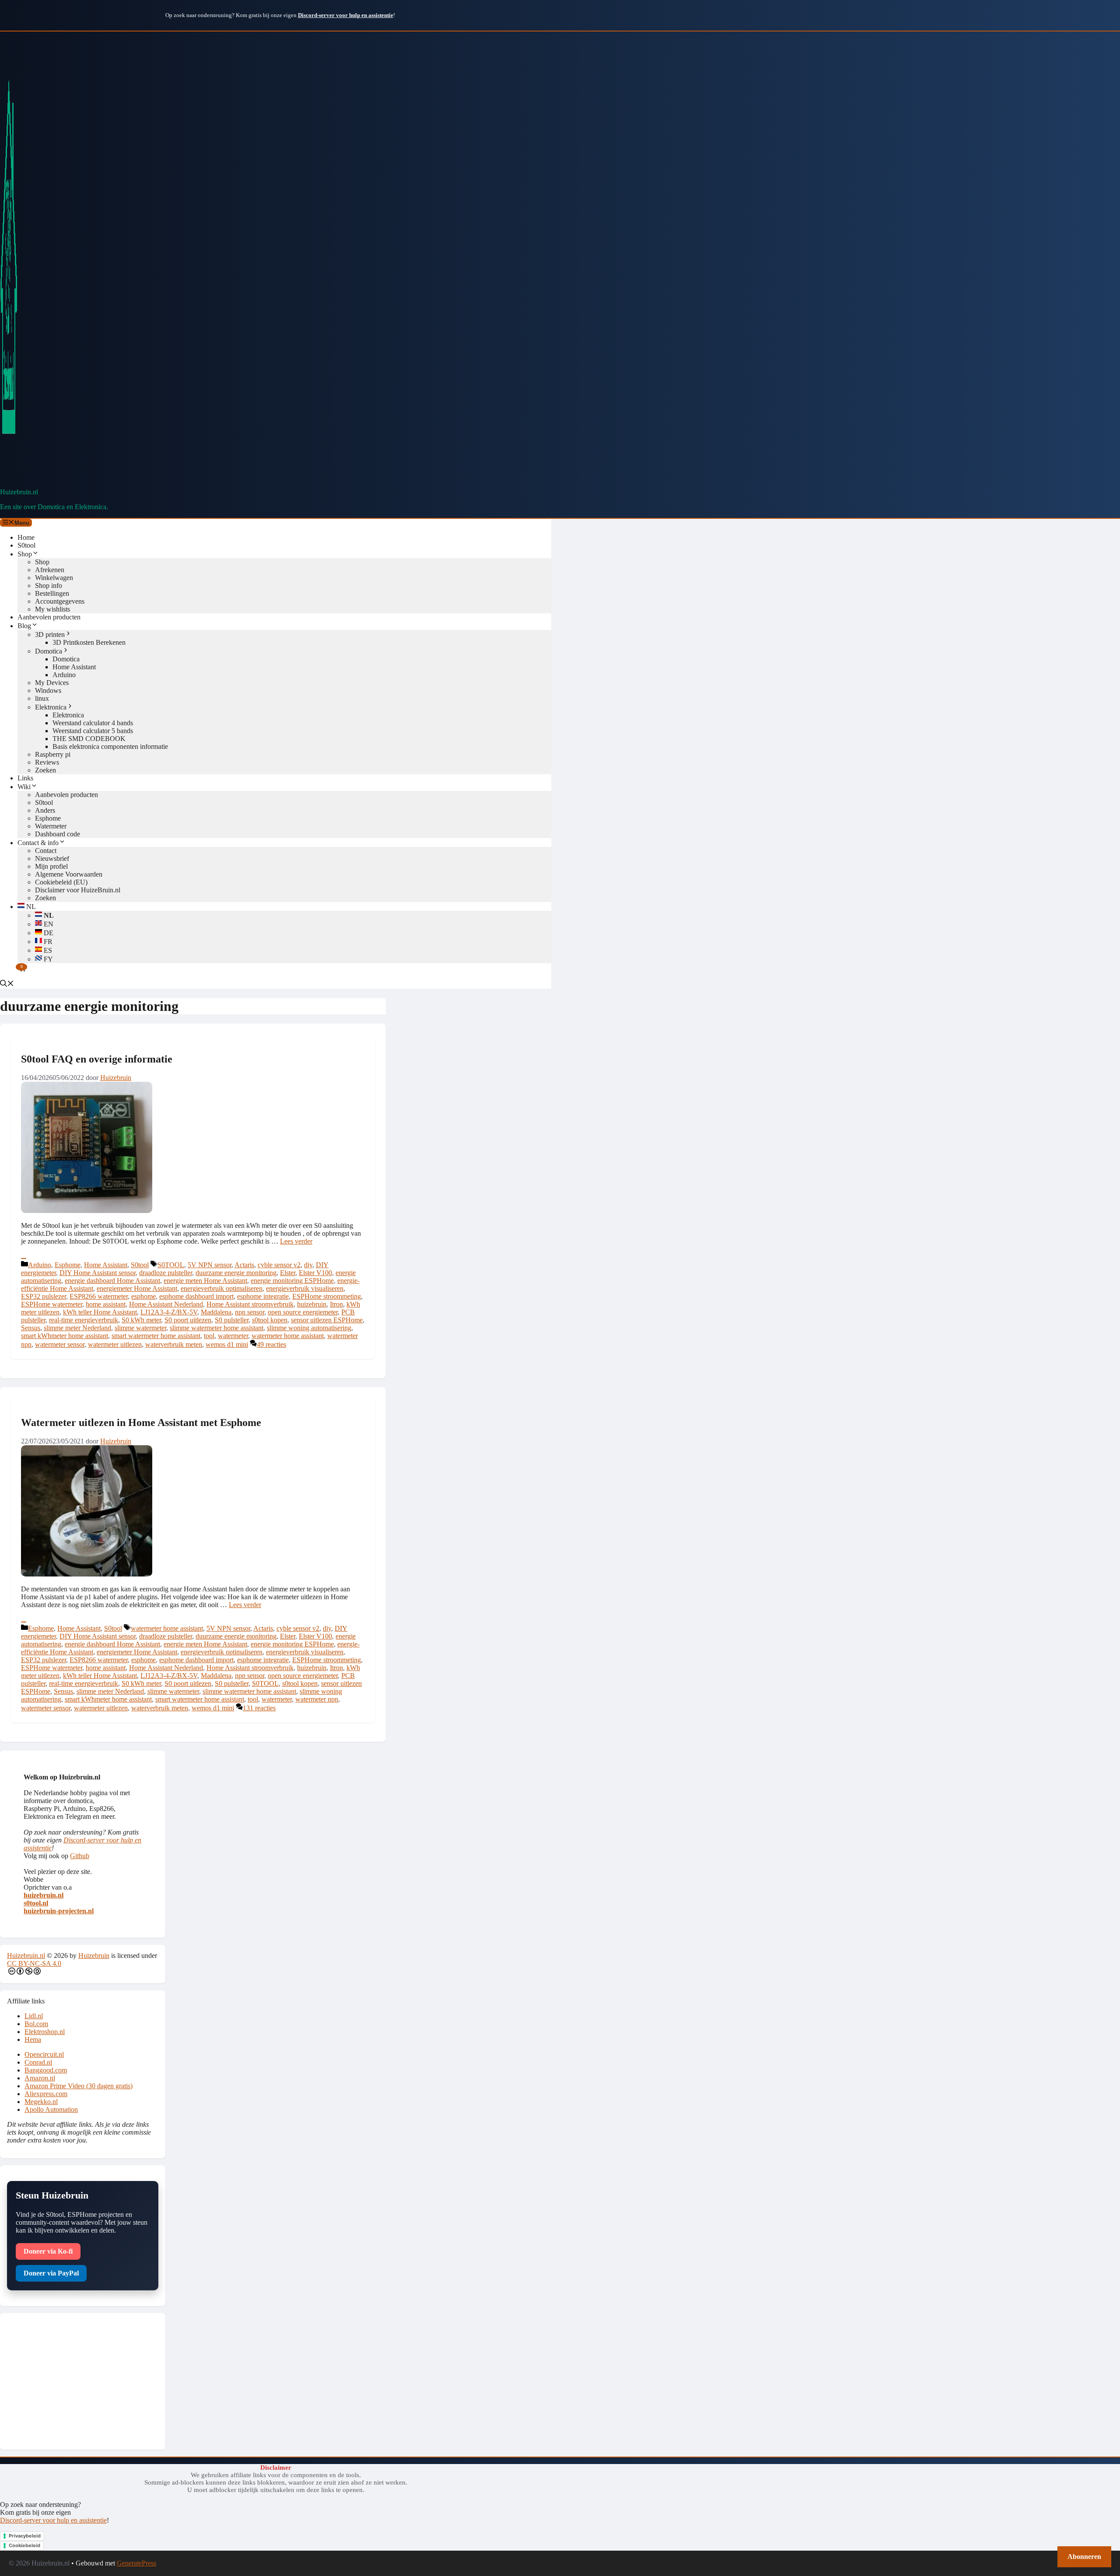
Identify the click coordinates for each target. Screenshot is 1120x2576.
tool (209, 1336)
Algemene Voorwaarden (69, 874)
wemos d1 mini (227, 1344)
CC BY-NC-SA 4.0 (34, 1963)
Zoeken (45, 770)
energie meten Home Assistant (205, 1281)
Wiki (24, 787)
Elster (288, 1273)
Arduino (64, 675)
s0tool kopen (270, 1320)
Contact (46, 851)
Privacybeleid (25, 2536)
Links (25, 778)
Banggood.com (46, 2070)
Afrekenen (50, 570)
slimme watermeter (140, 1328)
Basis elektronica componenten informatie (110, 746)
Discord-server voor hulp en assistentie (53, 2520)
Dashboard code (58, 834)
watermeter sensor (60, 1344)
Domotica (49, 651)
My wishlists (52, 609)
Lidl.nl (34, 2016)
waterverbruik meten (174, 1344)
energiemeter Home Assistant (137, 1288)
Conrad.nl (38, 2062)
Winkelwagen (54, 578)
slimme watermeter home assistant (217, 1328)
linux (42, 698)
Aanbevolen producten (49, 617)
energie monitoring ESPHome (292, 1281)
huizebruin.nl (44, 1895)
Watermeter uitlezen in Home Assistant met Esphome (141, 1423)
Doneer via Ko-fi (48, 2251)
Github (80, 1856)
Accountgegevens (60, 601)
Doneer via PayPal (51, 2273)
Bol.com (36, 2024)
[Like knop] (24, 1258)
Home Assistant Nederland (166, 1304)
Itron (336, 1304)
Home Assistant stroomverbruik (250, 1304)
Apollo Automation (51, 2109)
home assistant (106, 1304)
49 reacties (271, 1344)
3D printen (50, 634)
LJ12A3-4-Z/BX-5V (169, 1312)
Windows (48, 690)
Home (26, 537)
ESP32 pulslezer (44, 1296)
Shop (25, 554)
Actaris (244, 1265)
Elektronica (51, 707)
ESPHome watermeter (52, 1304)
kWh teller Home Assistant (100, 1312)
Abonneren (1084, 2557)
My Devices (52, 683)
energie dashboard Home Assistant (112, 1281)
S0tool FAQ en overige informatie (97, 1059)
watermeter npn (317, 1699)
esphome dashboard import (196, 1296)
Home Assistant (74, 667)
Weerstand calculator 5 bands (93, 731)
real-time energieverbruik (84, 1320)
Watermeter (51, 826)
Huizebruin (94, 1956)
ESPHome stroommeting (327, 1296)
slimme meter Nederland (77, 1328)
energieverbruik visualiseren (305, 1288)
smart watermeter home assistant (156, 1336)
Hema (33, 2039)
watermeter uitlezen (115, 1344)
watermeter (233, 1336)
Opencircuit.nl (44, 2054)
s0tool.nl (36, 1903)
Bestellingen (52, 593)
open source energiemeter (303, 1312)
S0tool (26, 545)
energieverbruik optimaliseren (222, 1288)
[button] (7, 984)
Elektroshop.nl (45, 2032)
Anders (45, 810)
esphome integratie (263, 1296)
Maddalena (216, 1312)
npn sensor (250, 1312)
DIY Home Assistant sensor (98, 1273)
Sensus (31, 1328)
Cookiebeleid (24, 2545)
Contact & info (38, 843)
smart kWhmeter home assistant (65, 1336)
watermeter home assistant (288, 1336)
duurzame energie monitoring (236, 1273)
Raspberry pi (53, 754)
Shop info (49, 585)
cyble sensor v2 (279, 1265)
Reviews (47, 762)
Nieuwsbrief (52, 858)
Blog (24, 626)
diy (308, 1265)
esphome (143, 1296)
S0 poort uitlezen (188, 1320)
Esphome (48, 818)
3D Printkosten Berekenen (89, 642)
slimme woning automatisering (309, 1328)
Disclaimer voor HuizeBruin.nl (78, 890)
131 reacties (259, 1708)
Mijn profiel (51, 866)
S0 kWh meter (141, 1320)
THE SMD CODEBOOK (89, 739)
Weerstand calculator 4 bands (93, 723)
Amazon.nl (40, 2078)
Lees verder (296, 1241)
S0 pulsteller (232, 1320)
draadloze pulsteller (166, 1273)
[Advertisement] (83, 2381)
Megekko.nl (41, 2102)
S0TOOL (171, 1265)
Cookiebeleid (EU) (61, 882)
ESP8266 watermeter (99, 1296)
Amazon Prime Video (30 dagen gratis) (79, 2086)
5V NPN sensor (210, 1265)
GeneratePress (136, 2563)
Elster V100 (315, 1273)
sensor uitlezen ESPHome (327, 1320)
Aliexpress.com (46, 2094)
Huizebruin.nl (19, 492)
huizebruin (312, 1304)
